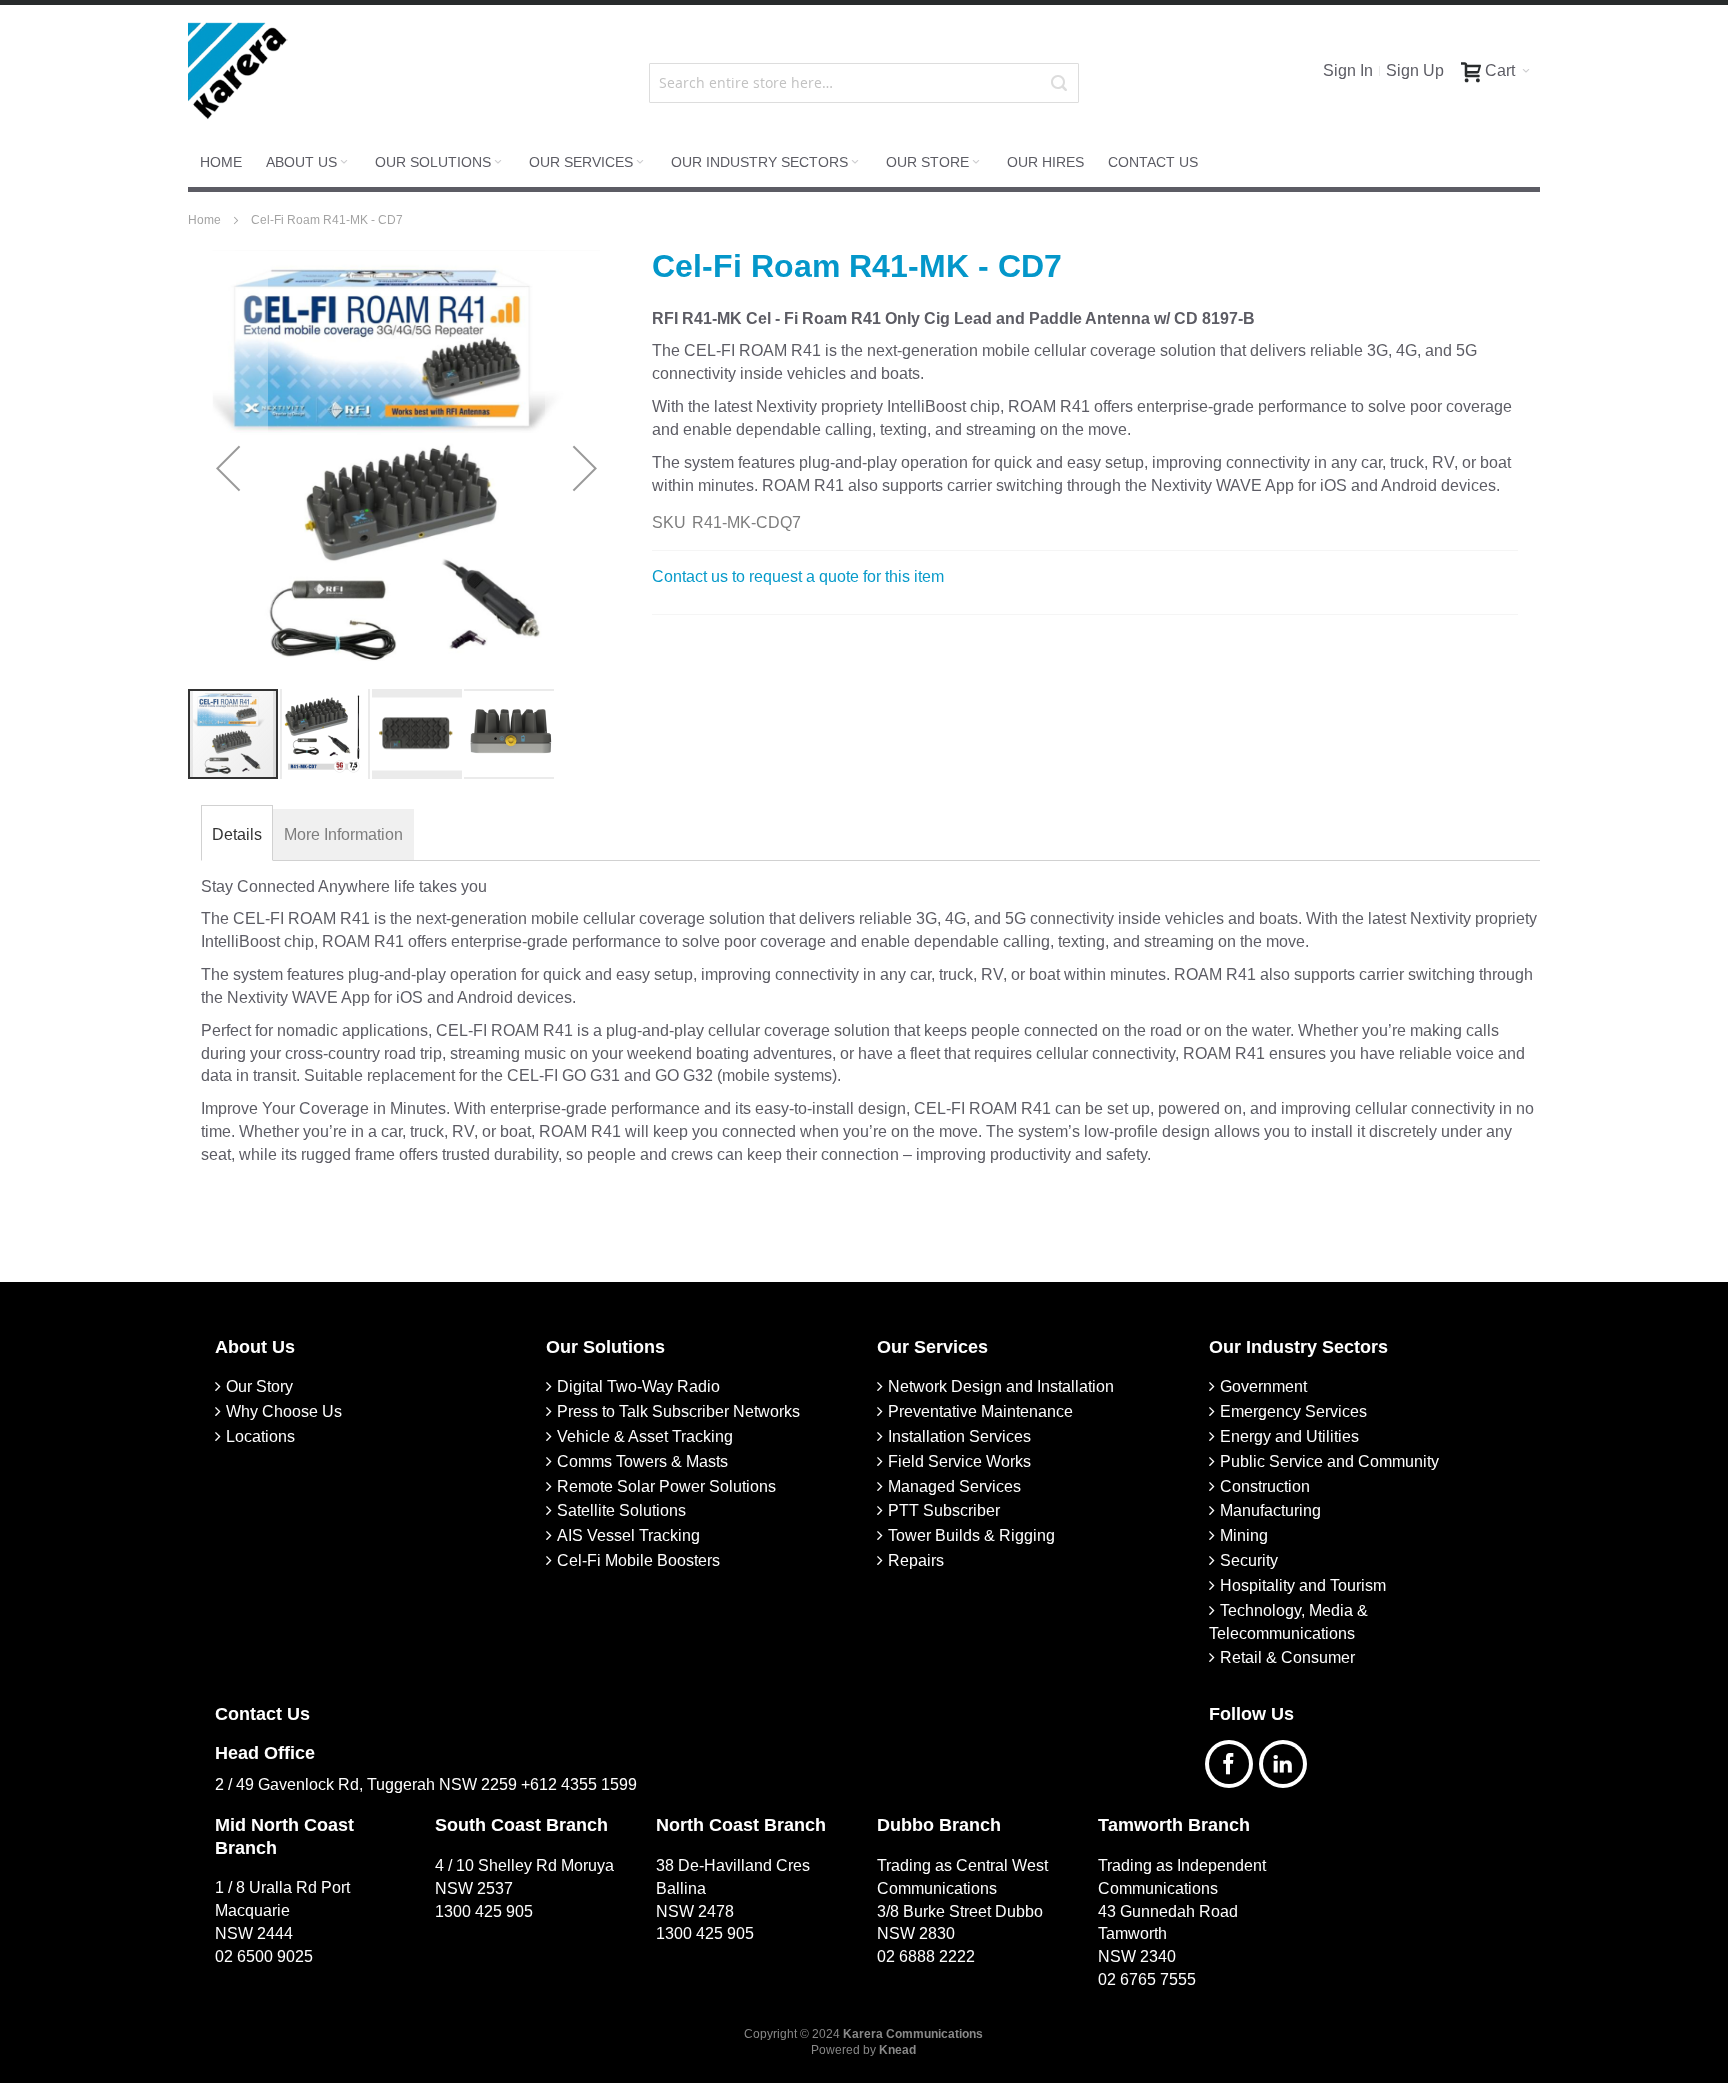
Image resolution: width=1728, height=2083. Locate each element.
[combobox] (864, 83)
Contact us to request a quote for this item (798, 576)
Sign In (1348, 70)
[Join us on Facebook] (1236, 1761)
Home (206, 220)
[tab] (237, 835)
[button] (228, 468)
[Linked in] (1288, 1761)
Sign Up (1415, 70)
